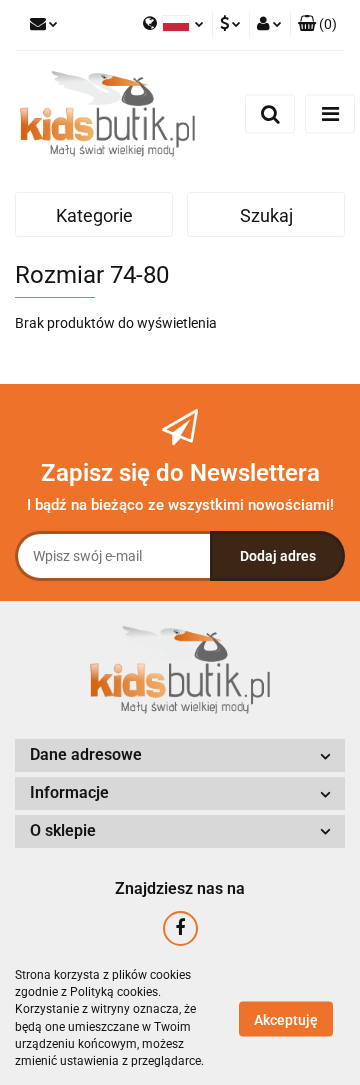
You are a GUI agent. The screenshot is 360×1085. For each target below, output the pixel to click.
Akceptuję (286, 1019)
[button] (317, 25)
